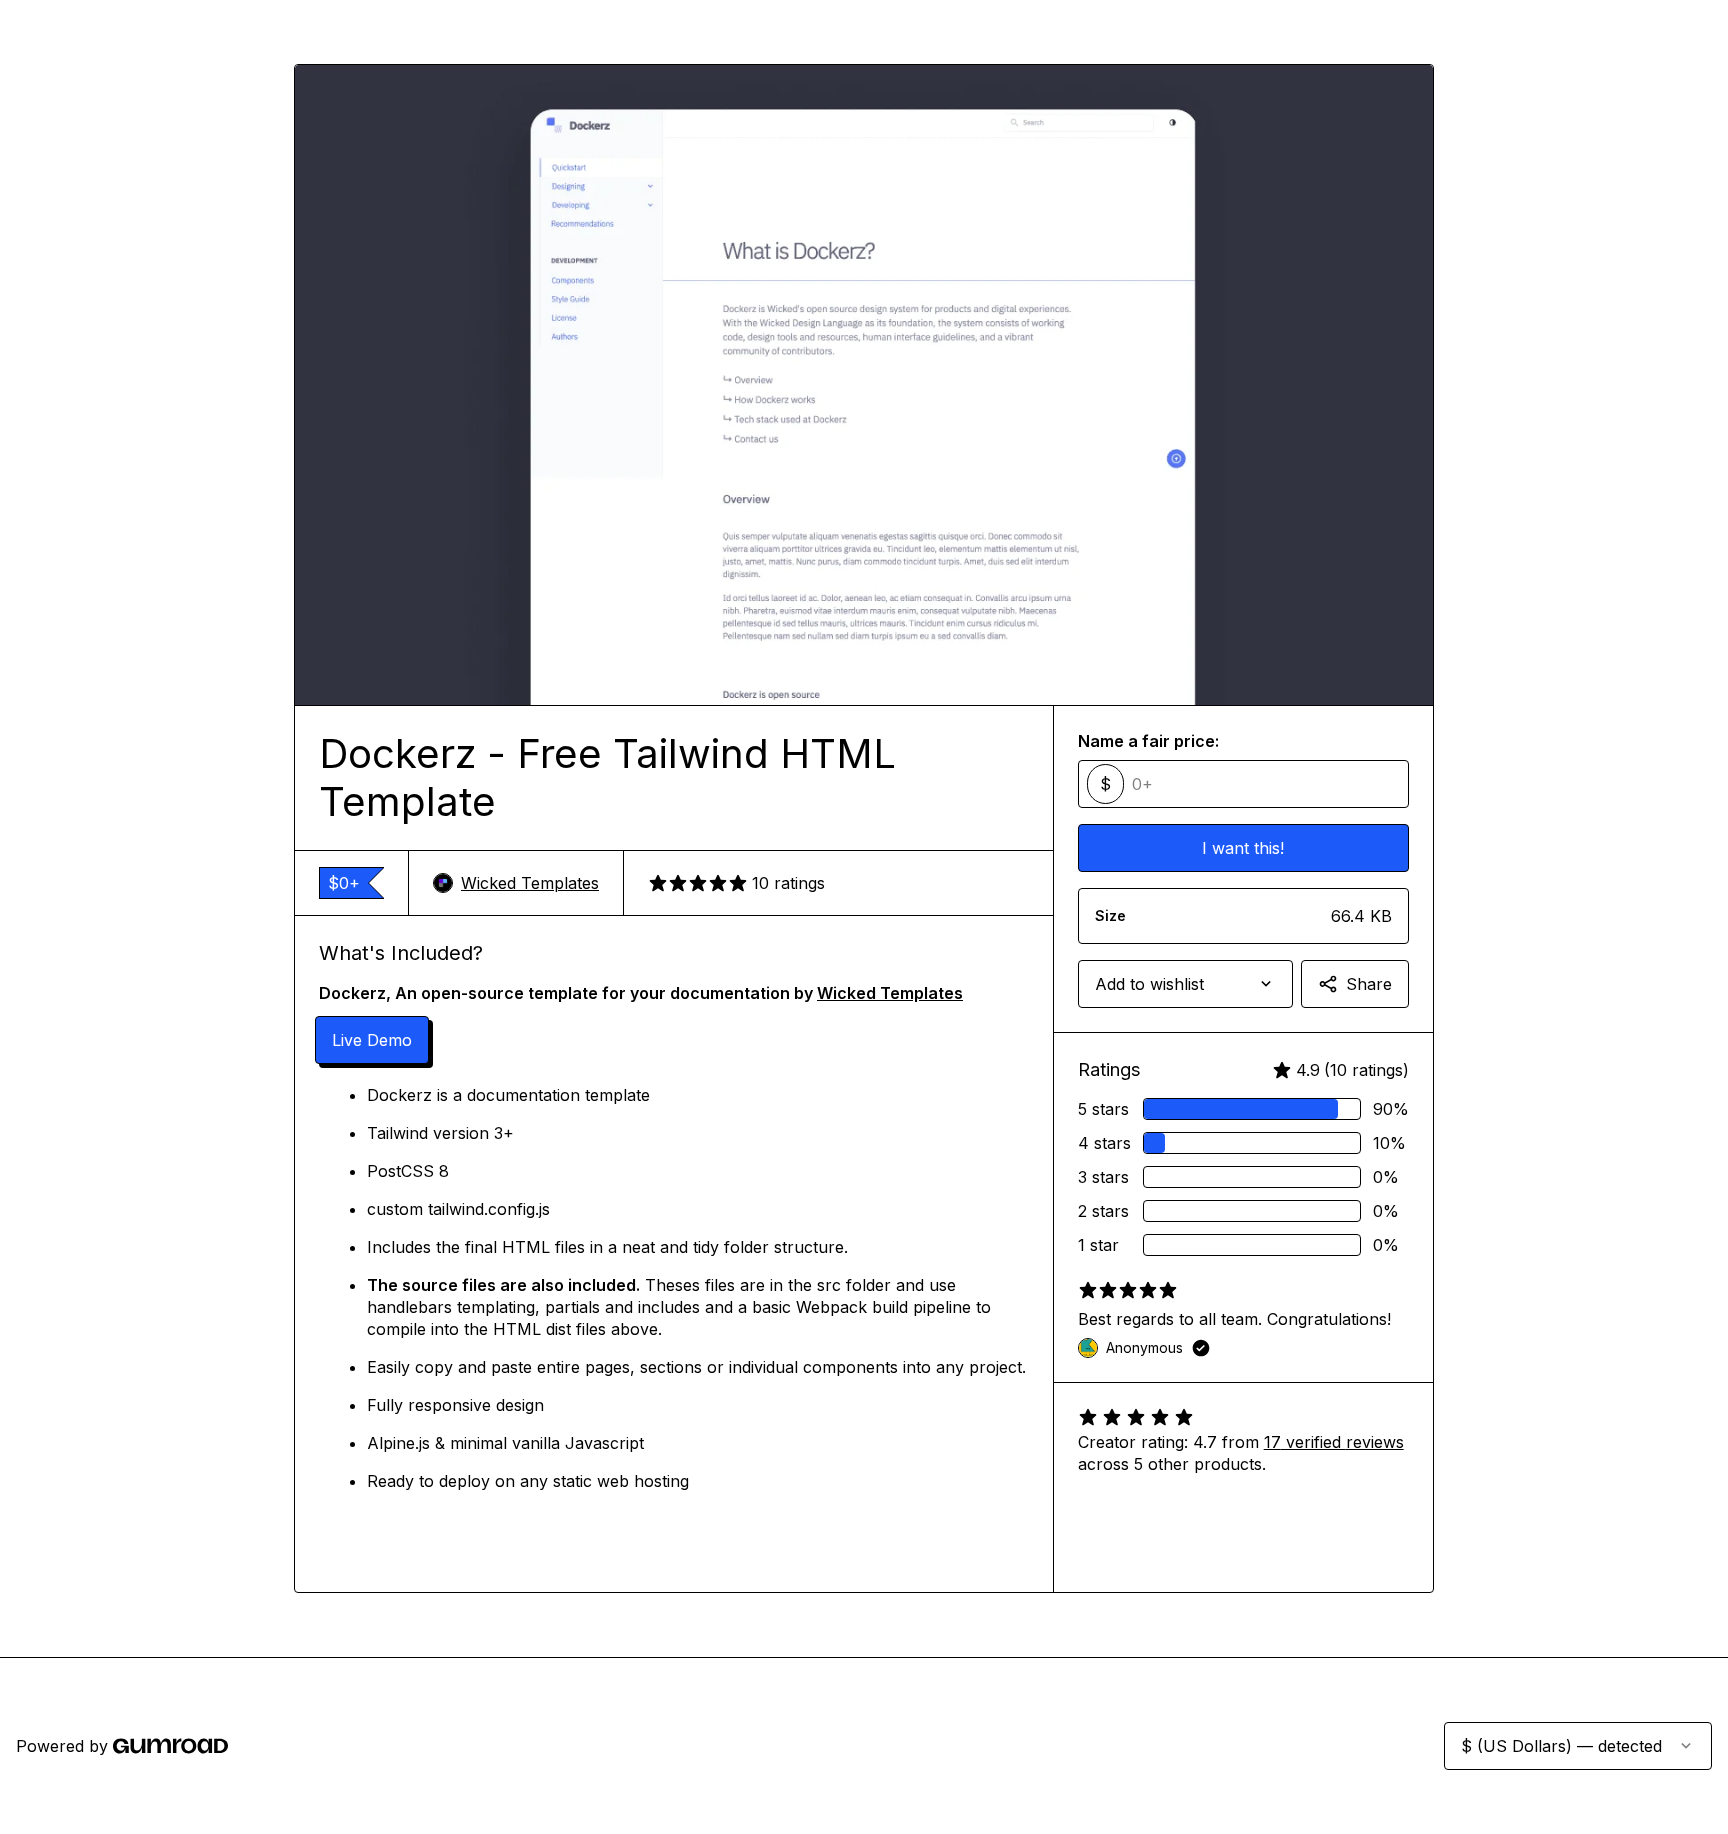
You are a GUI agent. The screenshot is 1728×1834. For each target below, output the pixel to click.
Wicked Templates (530, 883)
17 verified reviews (1334, 1442)
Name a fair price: (1148, 741)
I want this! (1243, 848)
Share (1369, 984)
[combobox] (1185, 984)
